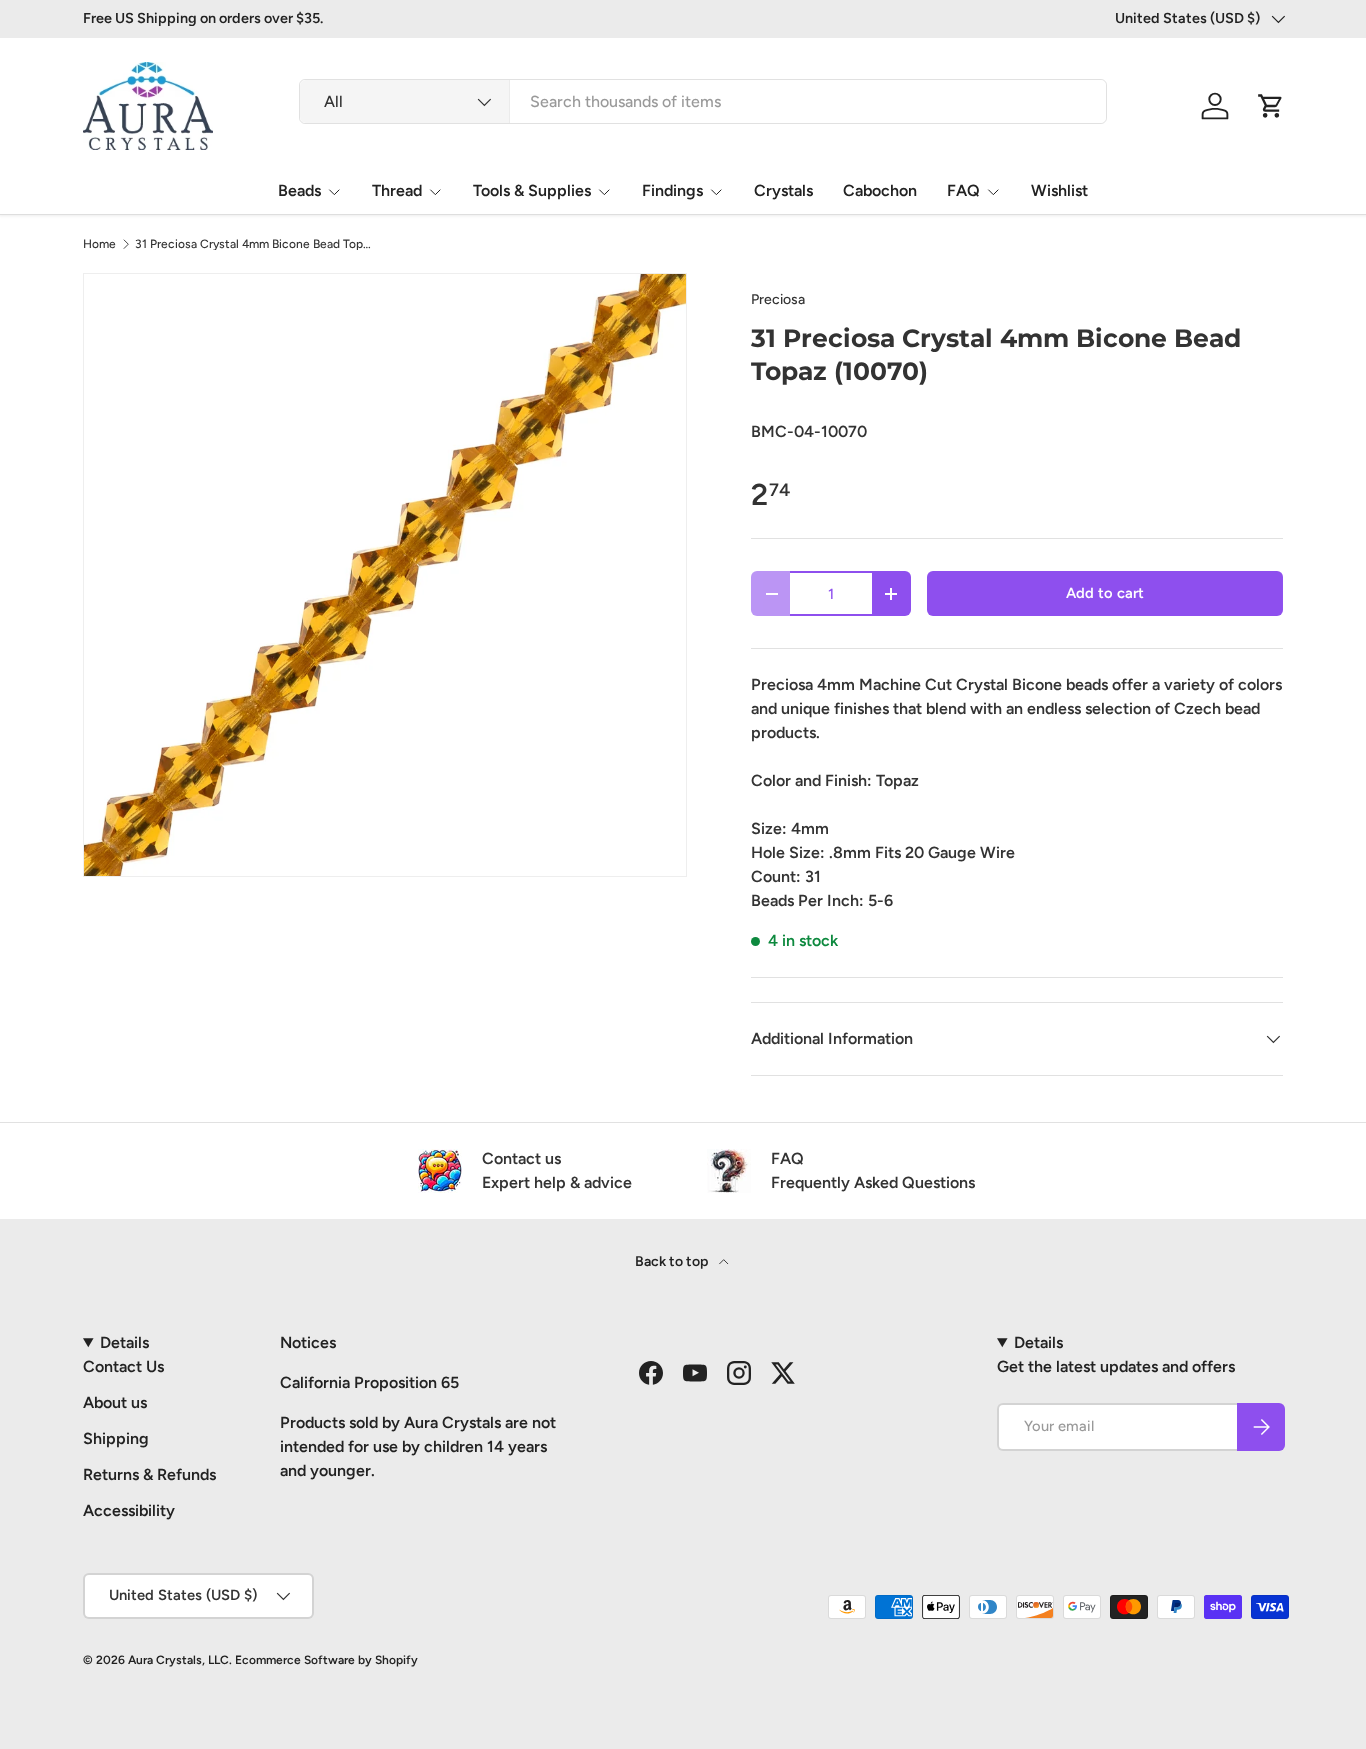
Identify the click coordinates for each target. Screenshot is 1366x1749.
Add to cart (1105, 593)
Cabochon (880, 190)
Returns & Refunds (149, 1474)
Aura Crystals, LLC (178, 1660)
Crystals (783, 190)
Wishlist (1059, 190)
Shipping (116, 1438)
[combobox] (703, 101)
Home (99, 244)
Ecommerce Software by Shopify (326, 1660)
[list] (385, 575)
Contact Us (123, 1366)
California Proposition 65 (369, 1382)
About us (115, 1402)
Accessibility (129, 1510)
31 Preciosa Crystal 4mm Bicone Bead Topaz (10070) (255, 244)
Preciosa (778, 299)
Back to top (673, 1261)
